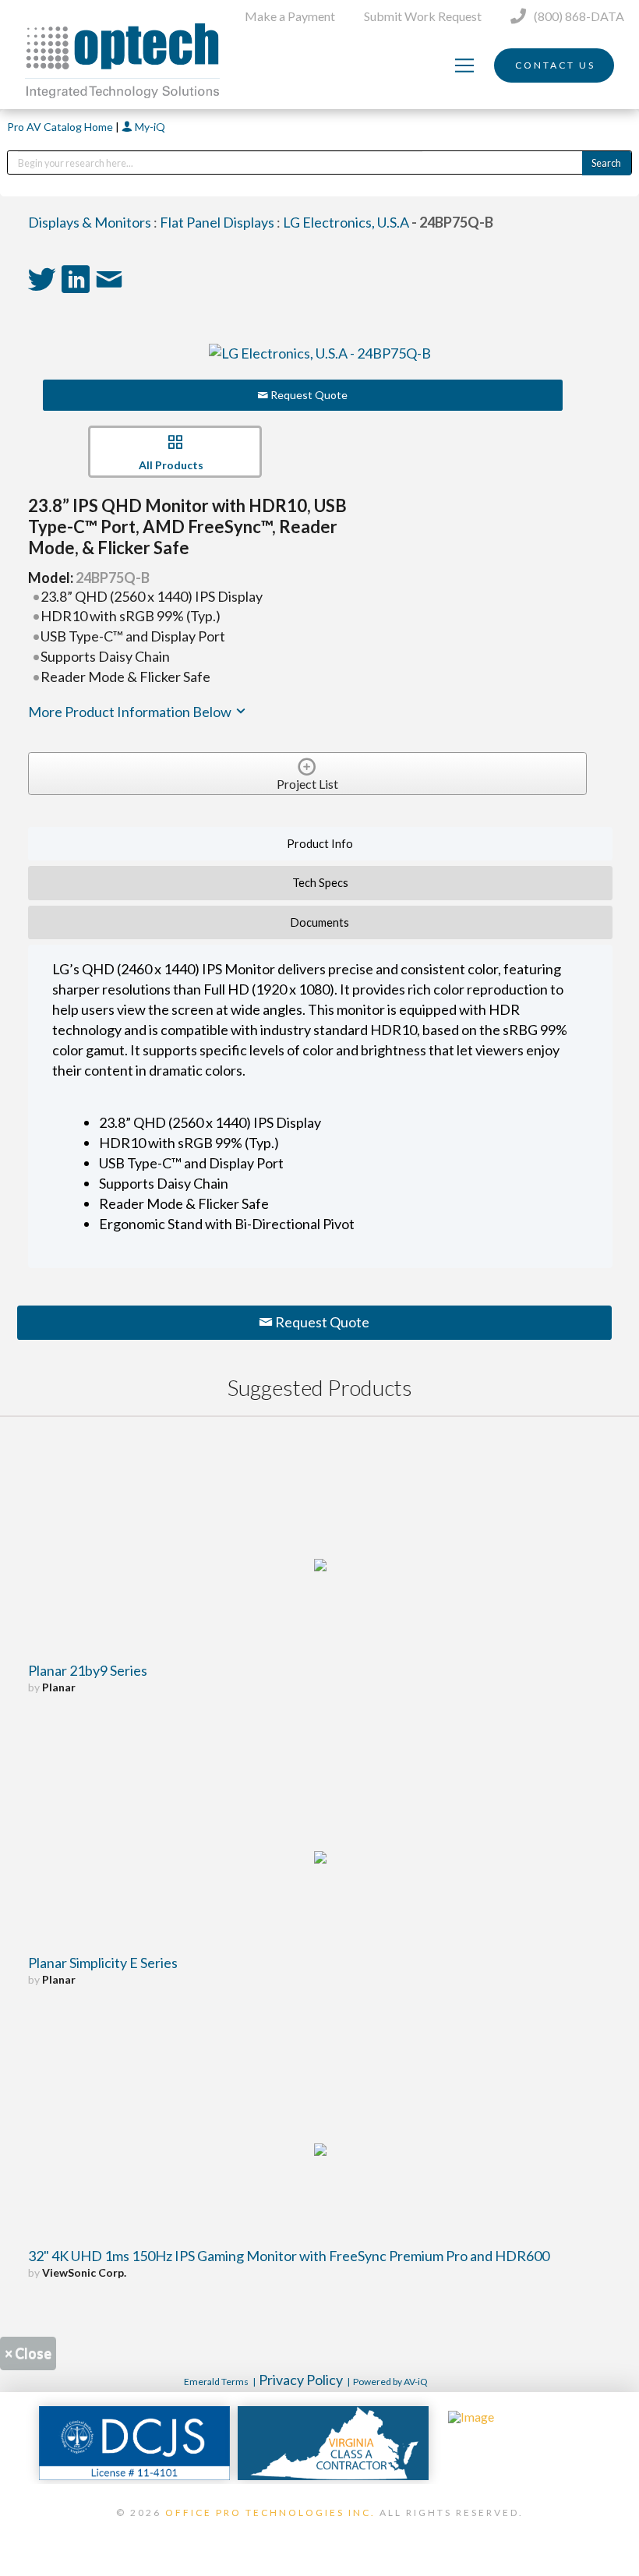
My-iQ (149, 127)
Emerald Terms (216, 2382)
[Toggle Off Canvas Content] (464, 65)
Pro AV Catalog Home (61, 127)
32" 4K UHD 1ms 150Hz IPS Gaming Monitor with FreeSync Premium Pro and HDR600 (289, 2256)
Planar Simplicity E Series (103, 1963)
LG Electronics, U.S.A (346, 222)
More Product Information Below (131, 712)
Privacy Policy (301, 2380)
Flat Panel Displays (217, 222)
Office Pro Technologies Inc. (270, 2512)
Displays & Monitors (90, 222)
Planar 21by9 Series (88, 1670)
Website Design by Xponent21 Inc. (319, 2532)
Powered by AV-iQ (390, 2382)
